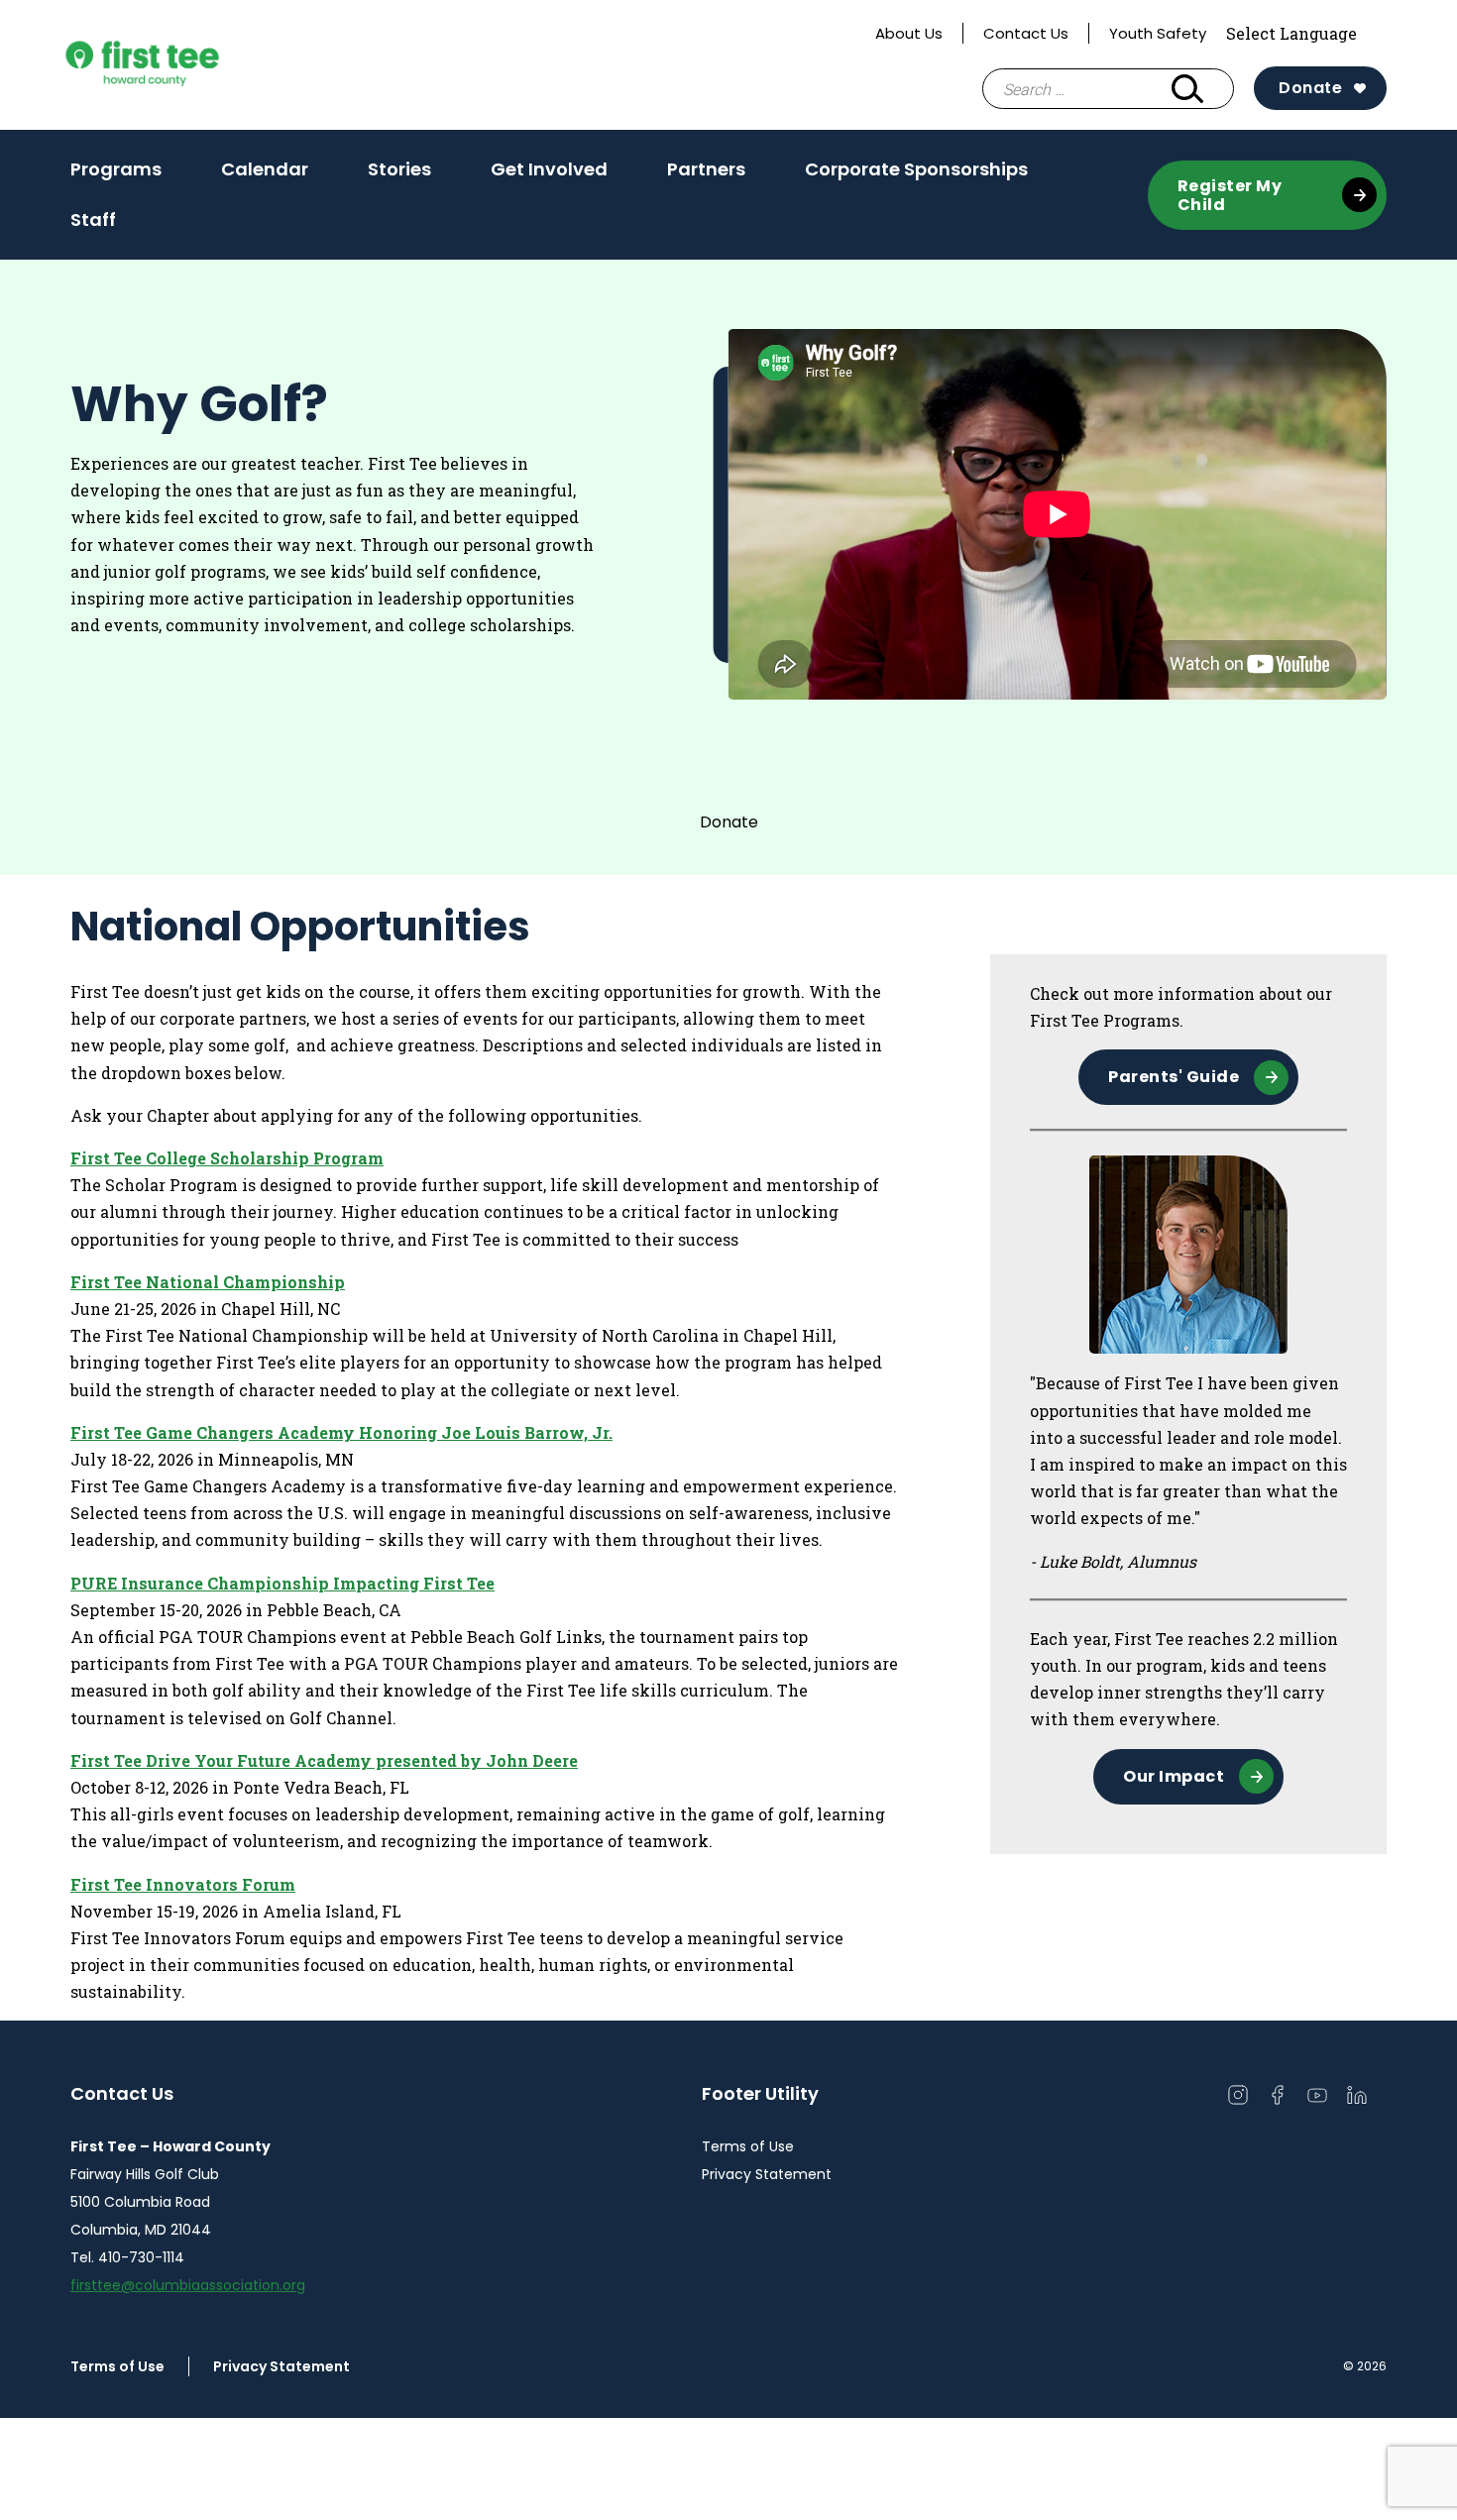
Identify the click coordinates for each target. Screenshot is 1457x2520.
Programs (116, 169)
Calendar (265, 169)
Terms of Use (748, 2146)
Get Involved (549, 169)
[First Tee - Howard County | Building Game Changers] (179, 65)
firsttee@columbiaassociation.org (188, 2285)
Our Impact (1174, 1776)
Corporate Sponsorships (916, 169)
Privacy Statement (767, 2174)
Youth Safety (1158, 33)
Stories (399, 175)
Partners (706, 169)
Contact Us (1026, 33)
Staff (93, 219)
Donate (1310, 88)
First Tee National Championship (208, 1282)
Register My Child (1230, 195)
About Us (909, 33)
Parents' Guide (1174, 1077)
